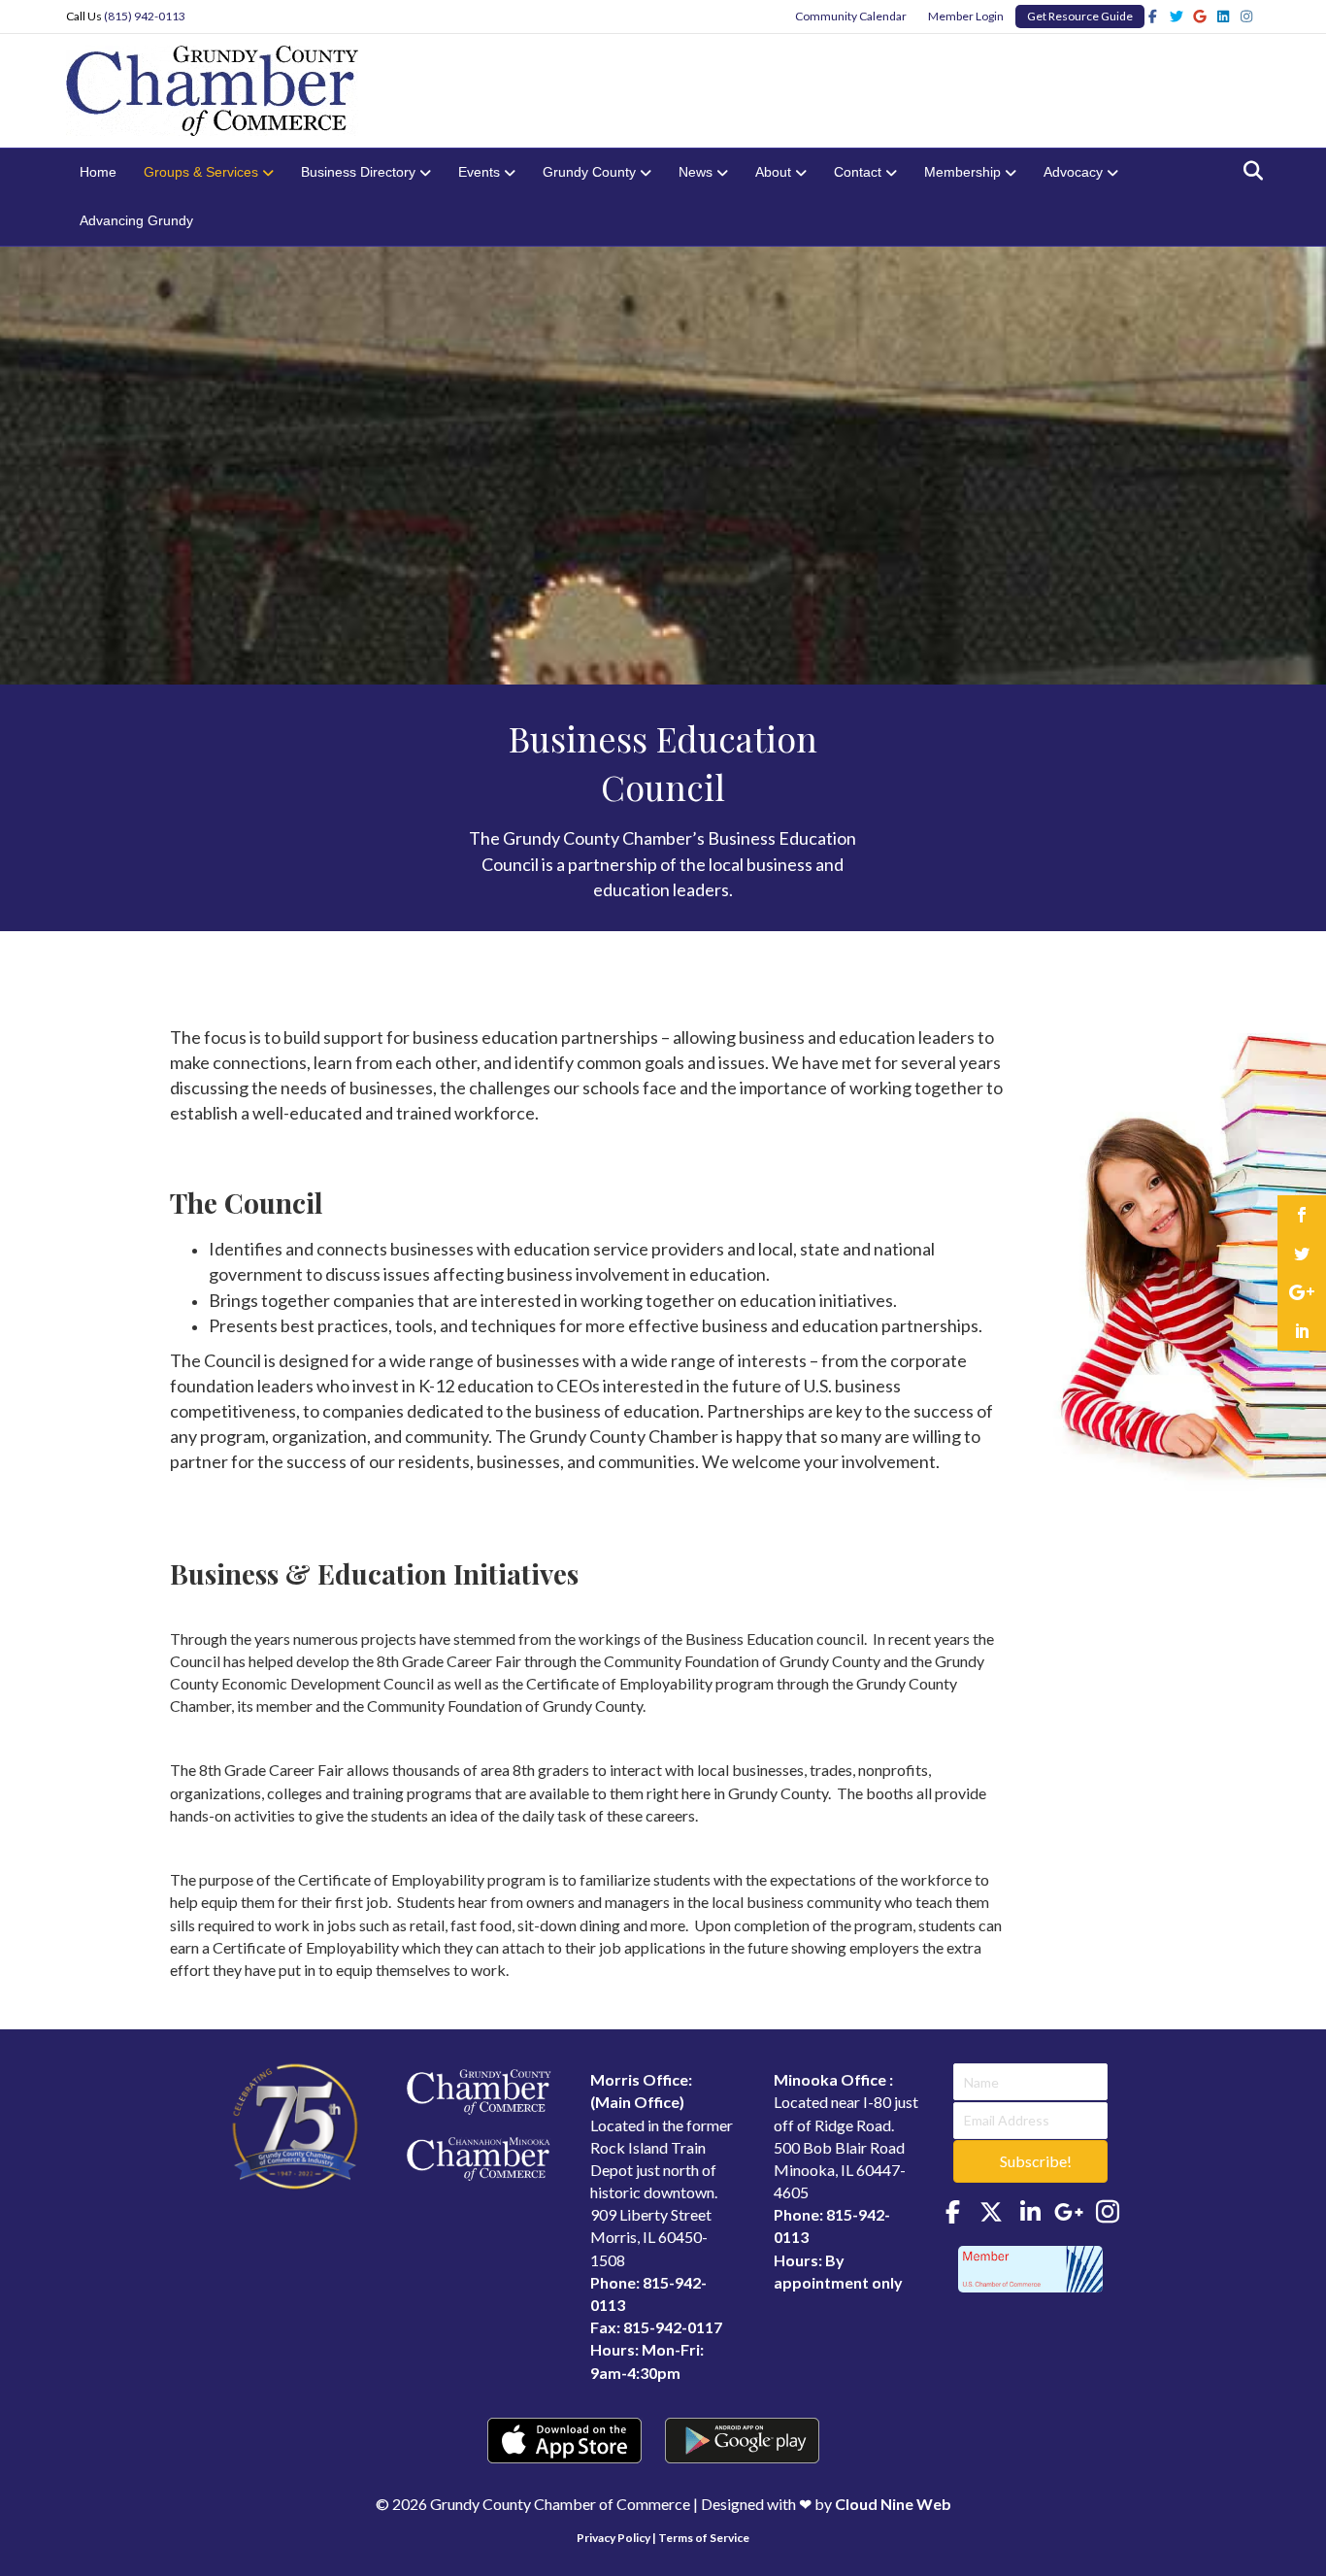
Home (98, 172)
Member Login (966, 16)
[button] (1030, 2161)
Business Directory (358, 172)
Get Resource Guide (1080, 16)
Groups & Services (201, 172)
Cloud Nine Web (893, 2504)
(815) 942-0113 (145, 16)
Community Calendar (851, 16)
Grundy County (589, 172)
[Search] (1248, 171)
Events (479, 172)
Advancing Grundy (136, 220)
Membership (962, 172)
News (696, 172)
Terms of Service (704, 2538)
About (773, 172)
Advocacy (1073, 172)
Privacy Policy (613, 2538)
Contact (858, 172)
